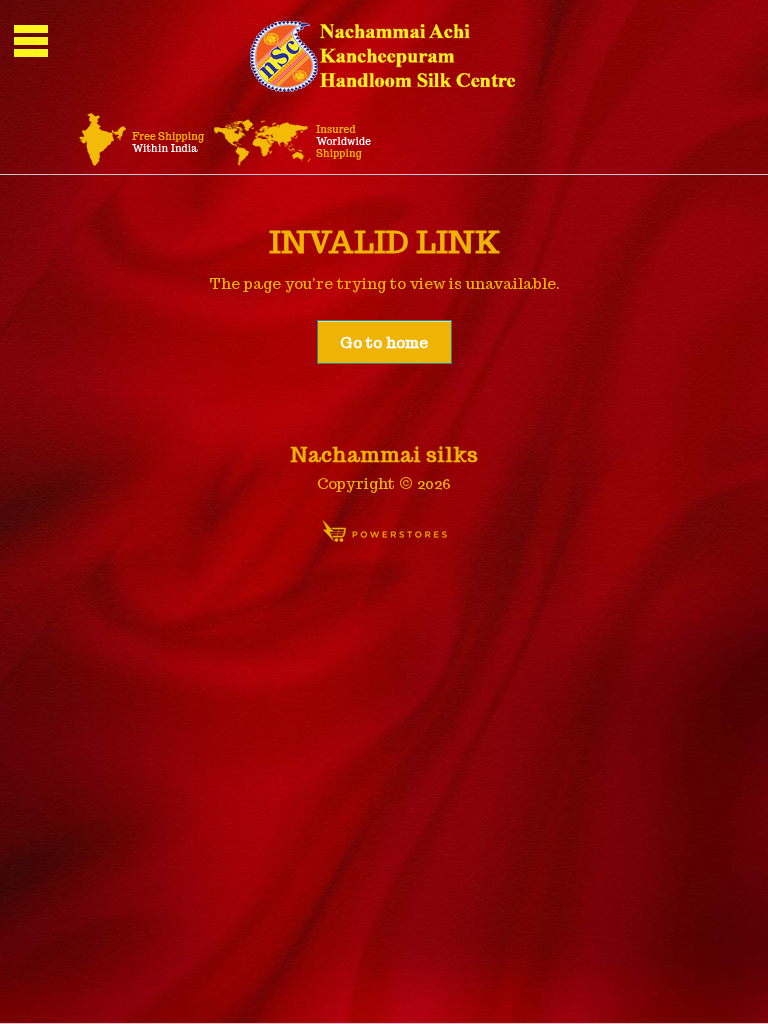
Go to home (384, 342)
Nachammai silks (384, 455)
